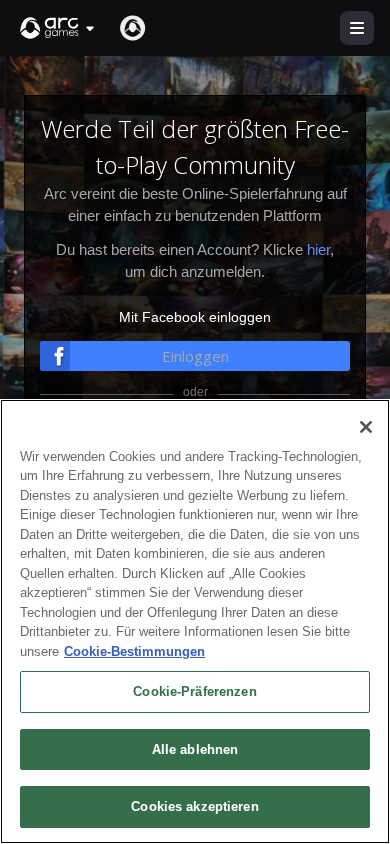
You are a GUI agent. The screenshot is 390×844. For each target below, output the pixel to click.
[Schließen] (366, 427)
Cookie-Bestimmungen (134, 651)
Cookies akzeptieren (194, 806)
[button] (58, 28)
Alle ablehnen (195, 749)
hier (318, 249)
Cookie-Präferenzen (194, 691)
